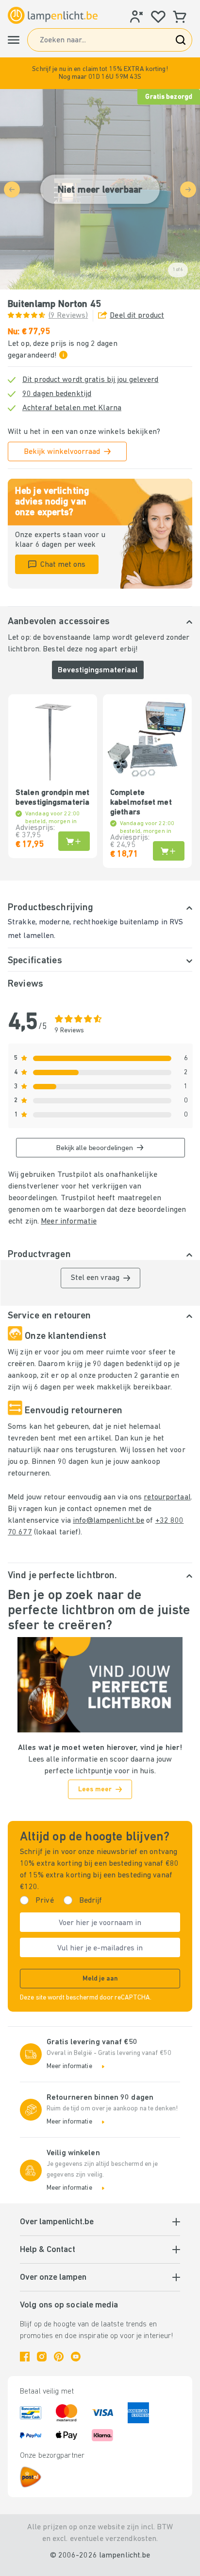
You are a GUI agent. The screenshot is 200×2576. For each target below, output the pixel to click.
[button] (100, 73)
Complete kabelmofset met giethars (141, 803)
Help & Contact (48, 2250)
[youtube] (76, 2357)
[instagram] (42, 2357)
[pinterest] (59, 2357)
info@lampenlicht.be (108, 1521)
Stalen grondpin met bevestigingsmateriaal (53, 798)
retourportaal (167, 1497)
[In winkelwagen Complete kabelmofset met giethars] (169, 851)
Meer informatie (69, 1222)
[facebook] (25, 2357)
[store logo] (53, 15)
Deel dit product (137, 316)
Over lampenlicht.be (57, 2222)
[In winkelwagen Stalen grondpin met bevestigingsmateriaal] (74, 841)
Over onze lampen (53, 2278)
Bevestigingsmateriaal (98, 670)
